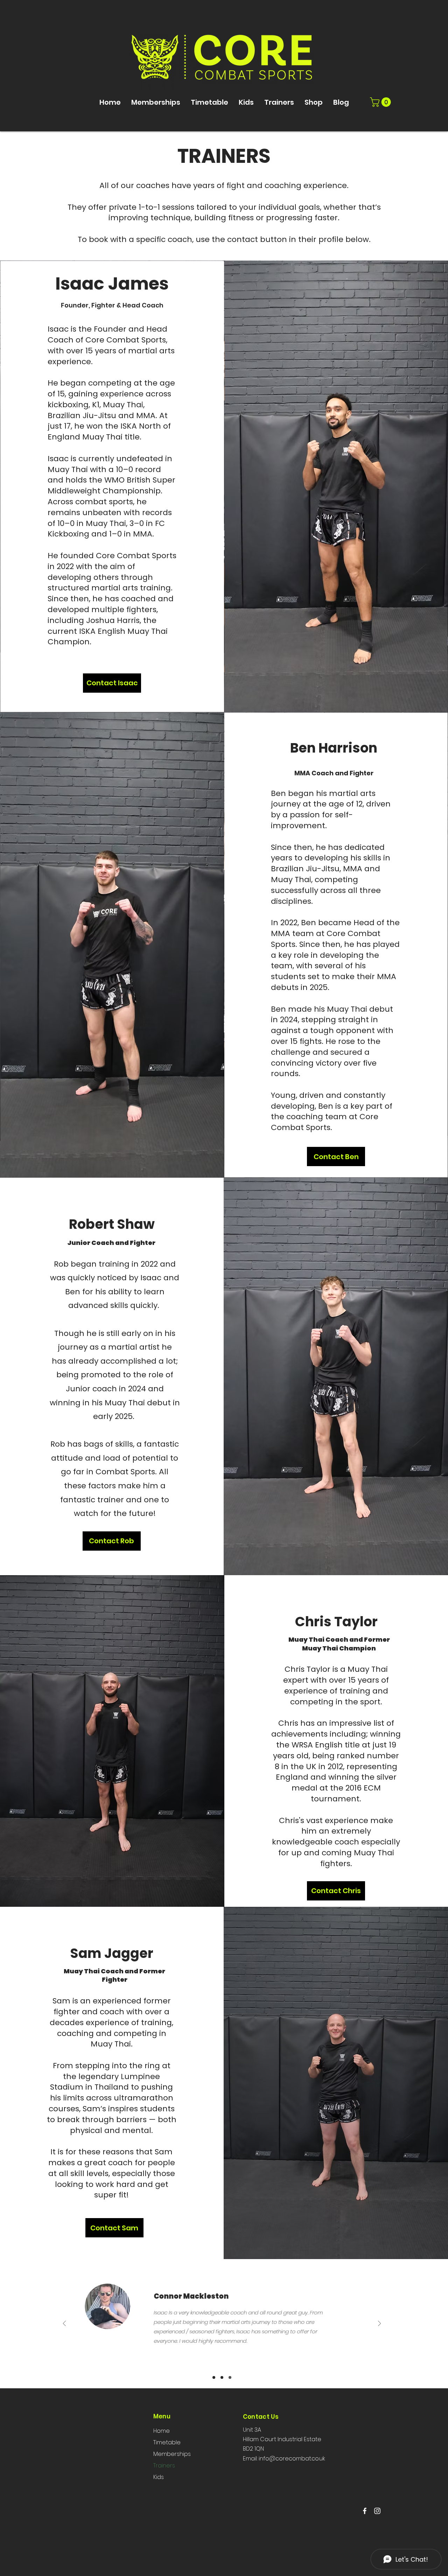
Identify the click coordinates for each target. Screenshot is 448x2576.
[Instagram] (377, 2511)
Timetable (167, 2442)
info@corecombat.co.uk (292, 2459)
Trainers (164, 2466)
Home (162, 2431)
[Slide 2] (222, 2377)
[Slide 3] (230, 2377)
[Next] (379, 2324)
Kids (159, 2477)
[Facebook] (365, 2511)
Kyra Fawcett (189, 2296)
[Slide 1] (214, 2377)
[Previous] (64, 2324)
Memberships (172, 2454)
